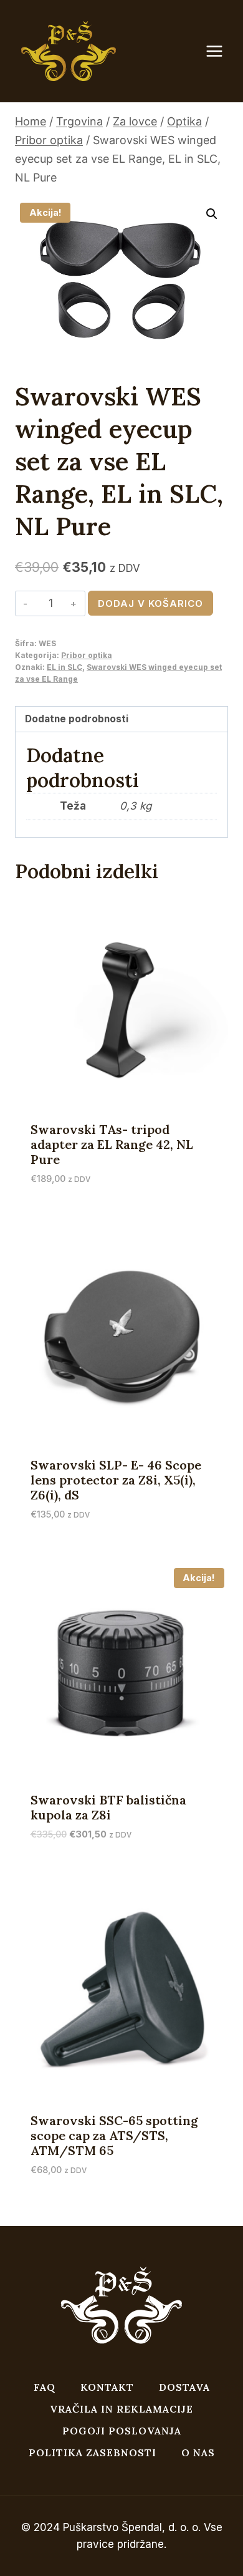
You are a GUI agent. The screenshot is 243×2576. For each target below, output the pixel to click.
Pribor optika (87, 655)
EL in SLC (64, 667)
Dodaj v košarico (150, 603)
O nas (198, 2453)
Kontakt (107, 2387)
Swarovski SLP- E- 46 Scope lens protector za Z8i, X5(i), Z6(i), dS (116, 1480)
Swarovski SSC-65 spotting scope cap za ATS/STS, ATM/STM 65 (114, 2135)
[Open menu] (221, 51)
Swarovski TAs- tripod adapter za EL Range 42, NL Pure (112, 1144)
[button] (212, 214)
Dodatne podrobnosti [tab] (77, 719)
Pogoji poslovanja (122, 2431)
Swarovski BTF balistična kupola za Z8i (108, 1807)
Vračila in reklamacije (121, 2409)
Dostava (184, 2387)
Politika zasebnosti (93, 2453)
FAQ (45, 2387)
